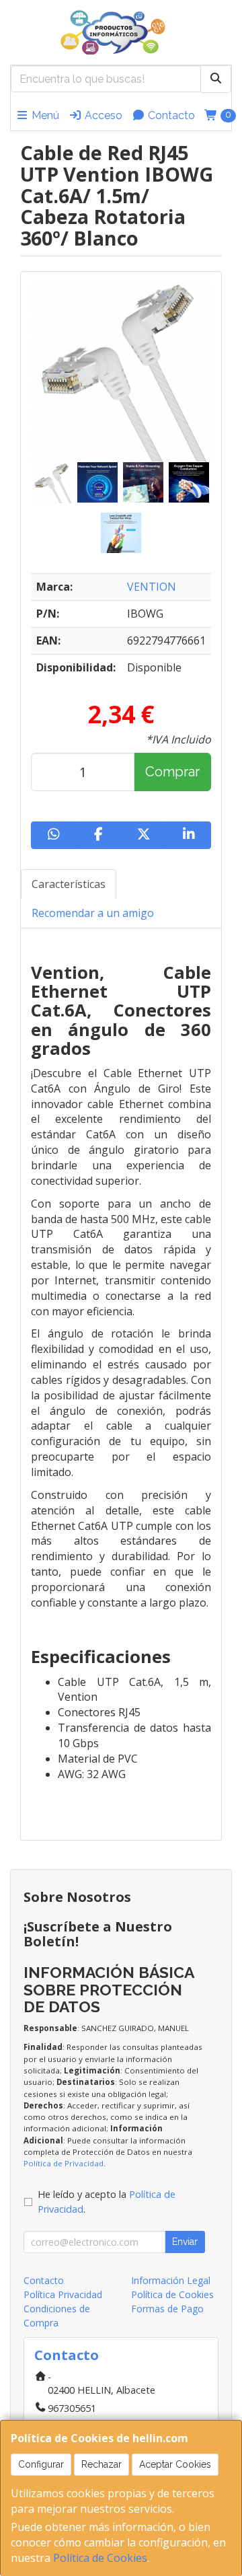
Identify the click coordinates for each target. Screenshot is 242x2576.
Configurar (41, 2464)
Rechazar (102, 2464)
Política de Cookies (100, 2558)
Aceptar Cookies (175, 2464)
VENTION (152, 587)
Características (69, 884)
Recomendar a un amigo (93, 913)
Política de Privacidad (64, 2163)
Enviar (185, 2242)
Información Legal (171, 2280)
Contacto (170, 115)
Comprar (172, 772)
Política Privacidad (63, 2294)
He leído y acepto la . (107, 2202)
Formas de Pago (167, 2309)
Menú (44, 115)
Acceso (102, 115)
